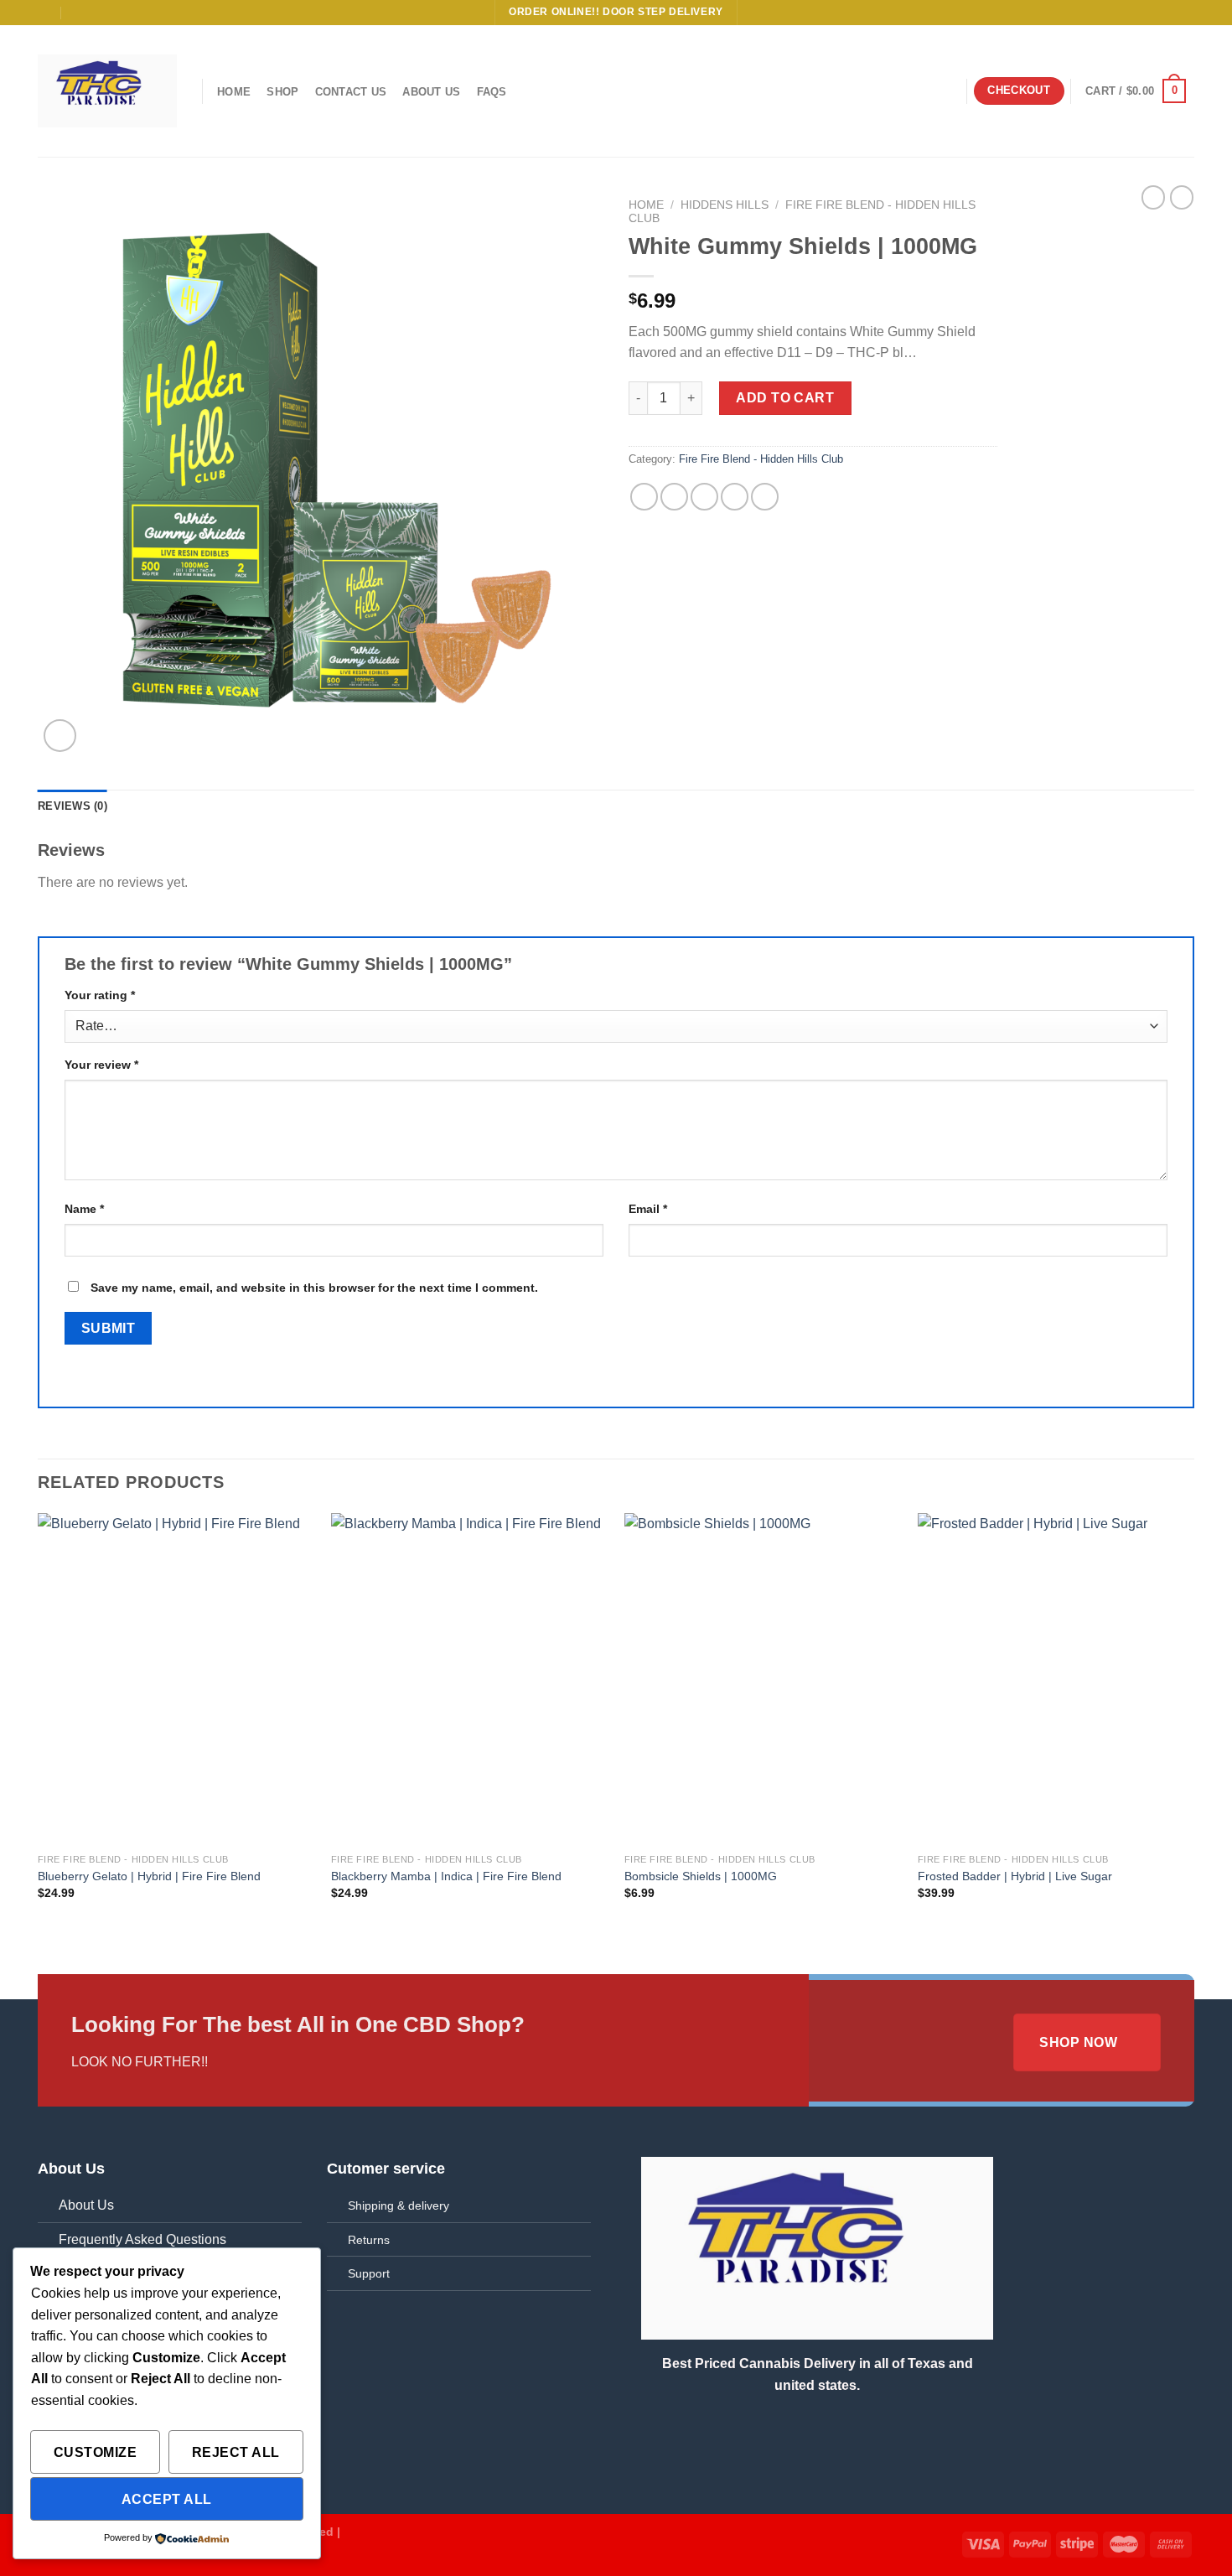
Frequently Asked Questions (142, 2239)
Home (234, 92)
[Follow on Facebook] (1138, 13)
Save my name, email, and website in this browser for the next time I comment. (314, 1288)
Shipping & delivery (399, 2205)
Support (369, 2273)
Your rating (100, 995)
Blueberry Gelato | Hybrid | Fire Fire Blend (149, 1876)
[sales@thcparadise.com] (45, 12)
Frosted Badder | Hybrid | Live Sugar (1015, 1876)
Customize (95, 2452)
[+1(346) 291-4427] (78, 12)
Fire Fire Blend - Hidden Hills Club (761, 459)
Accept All (167, 2499)
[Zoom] (60, 736)
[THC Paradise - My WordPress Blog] (107, 91)
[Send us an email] (1186, 13)
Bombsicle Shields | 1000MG (701, 1876)
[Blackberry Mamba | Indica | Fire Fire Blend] (469, 1679)
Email (648, 1209)
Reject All (236, 2452)
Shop (282, 92)
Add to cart (785, 398)
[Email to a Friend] (704, 497)
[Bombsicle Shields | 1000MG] (763, 1679)
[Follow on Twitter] (1170, 13)
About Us (431, 92)
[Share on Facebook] (644, 497)
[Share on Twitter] (674, 497)
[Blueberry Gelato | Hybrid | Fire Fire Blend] (176, 1679)
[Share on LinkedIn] (765, 497)
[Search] (946, 91)
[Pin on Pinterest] (735, 497)
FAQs (492, 92)
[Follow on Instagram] (1154, 13)
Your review (101, 1065)
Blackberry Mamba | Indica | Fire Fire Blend (446, 1876)
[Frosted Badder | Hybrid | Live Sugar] (1056, 1679)
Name (84, 1209)
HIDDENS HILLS (725, 205)
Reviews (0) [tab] (72, 806)
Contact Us (351, 92)
